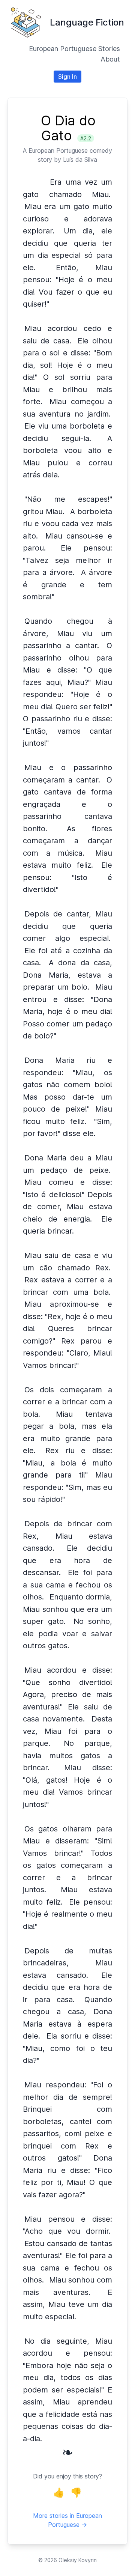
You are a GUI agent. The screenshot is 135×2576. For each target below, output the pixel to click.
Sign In (67, 77)
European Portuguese (58, 150)
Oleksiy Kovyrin (78, 2560)
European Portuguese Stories (74, 49)
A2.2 (86, 138)
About (110, 59)
